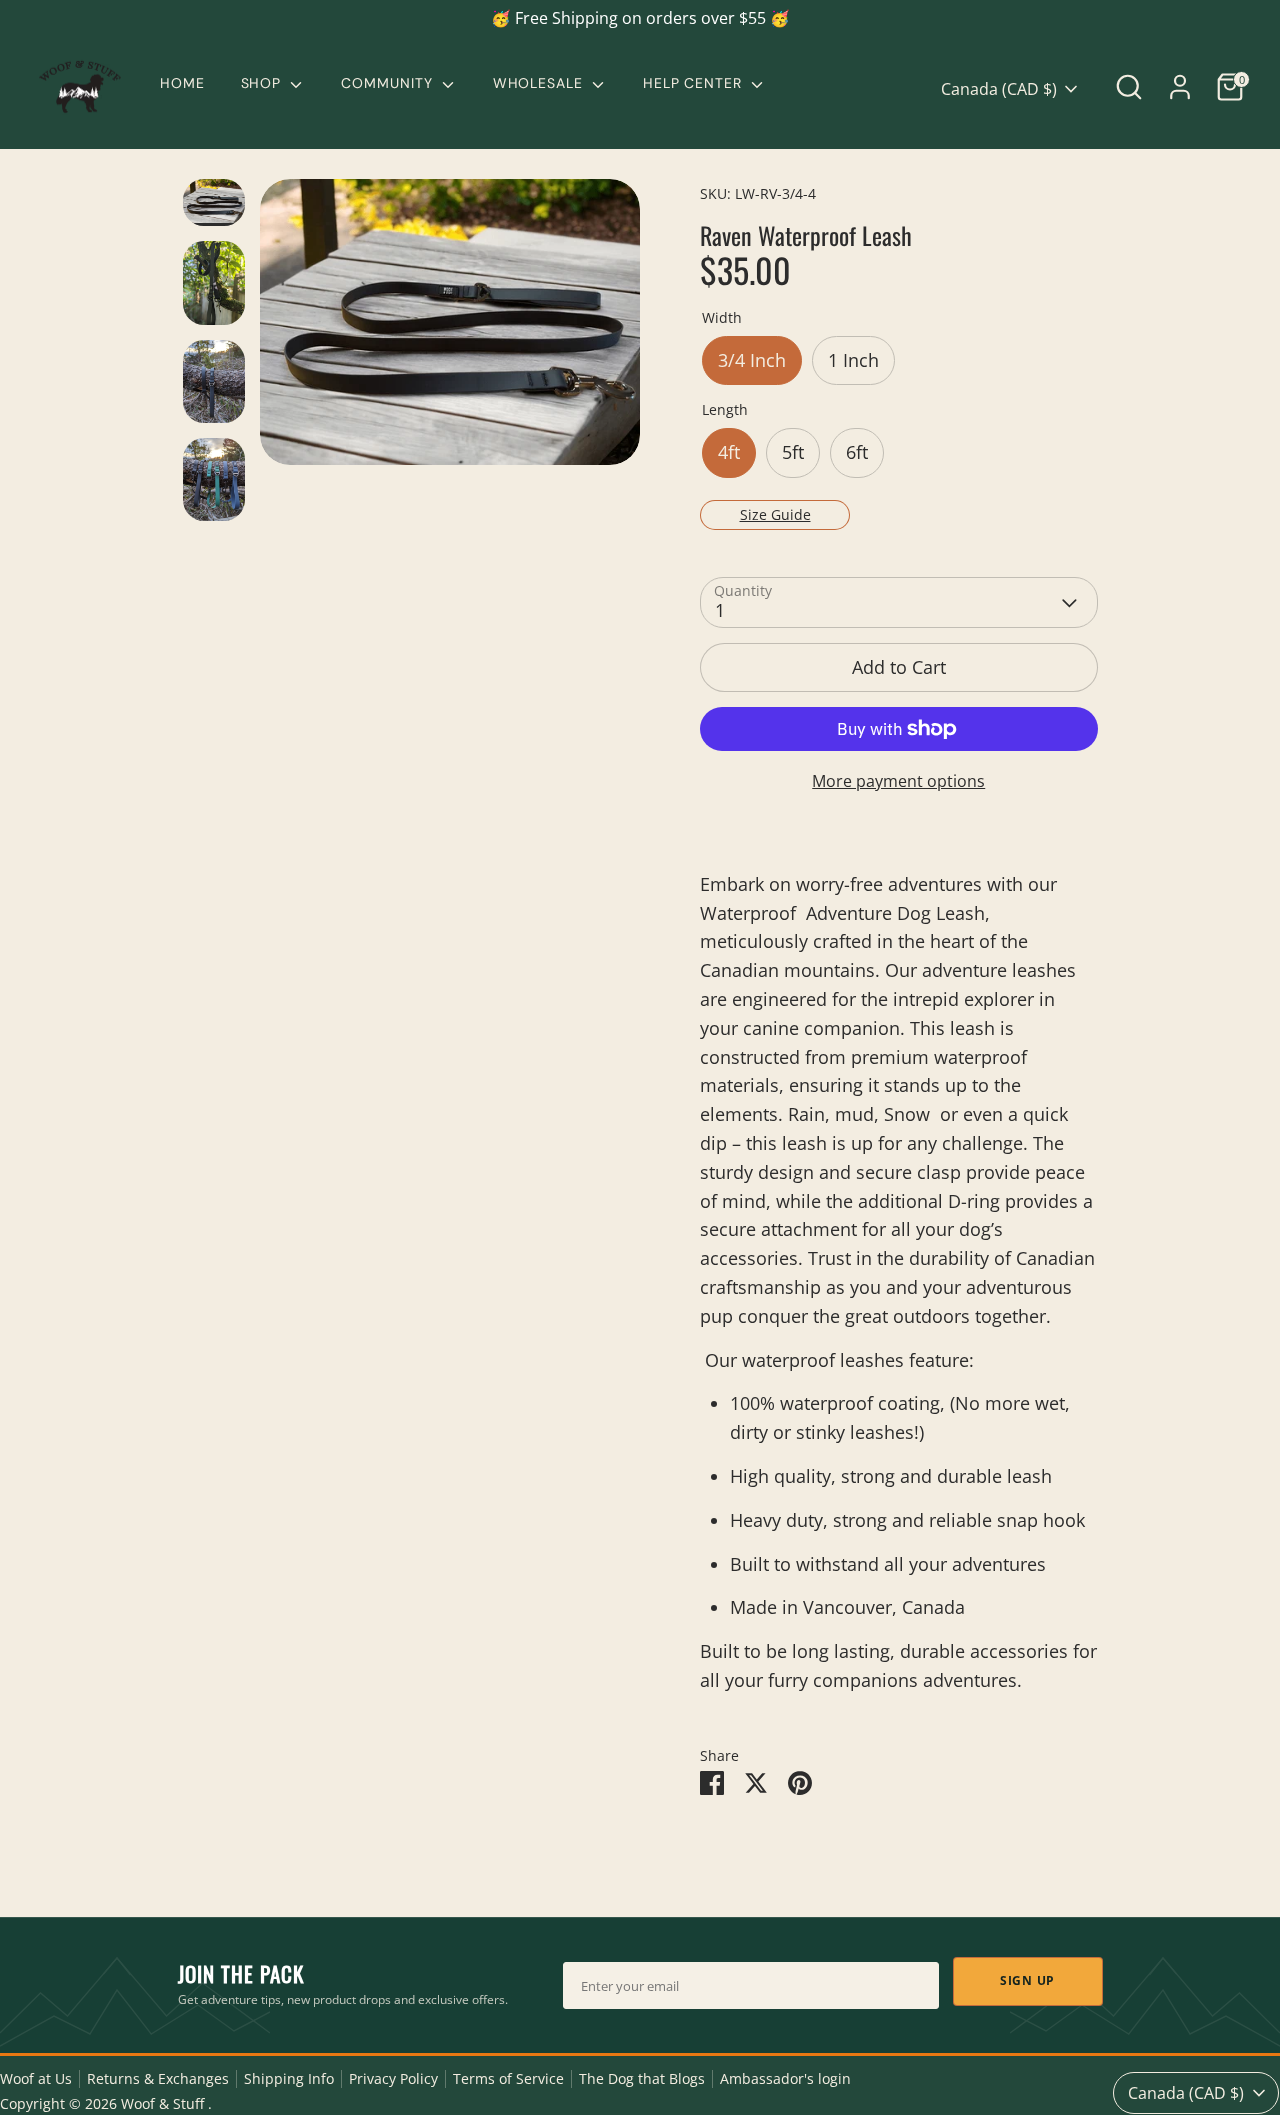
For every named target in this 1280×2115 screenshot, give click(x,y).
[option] (450, 329)
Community (389, 83)
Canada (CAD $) (999, 89)
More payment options (898, 781)
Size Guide (775, 514)
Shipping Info (289, 2079)
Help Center (695, 83)
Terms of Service (508, 2079)
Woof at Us (36, 2079)
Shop (264, 83)
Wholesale (540, 83)
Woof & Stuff (164, 2104)
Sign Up (1027, 1980)
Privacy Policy (393, 2079)
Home (182, 83)
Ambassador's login (785, 2079)
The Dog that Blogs (642, 2079)
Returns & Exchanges (158, 2079)
